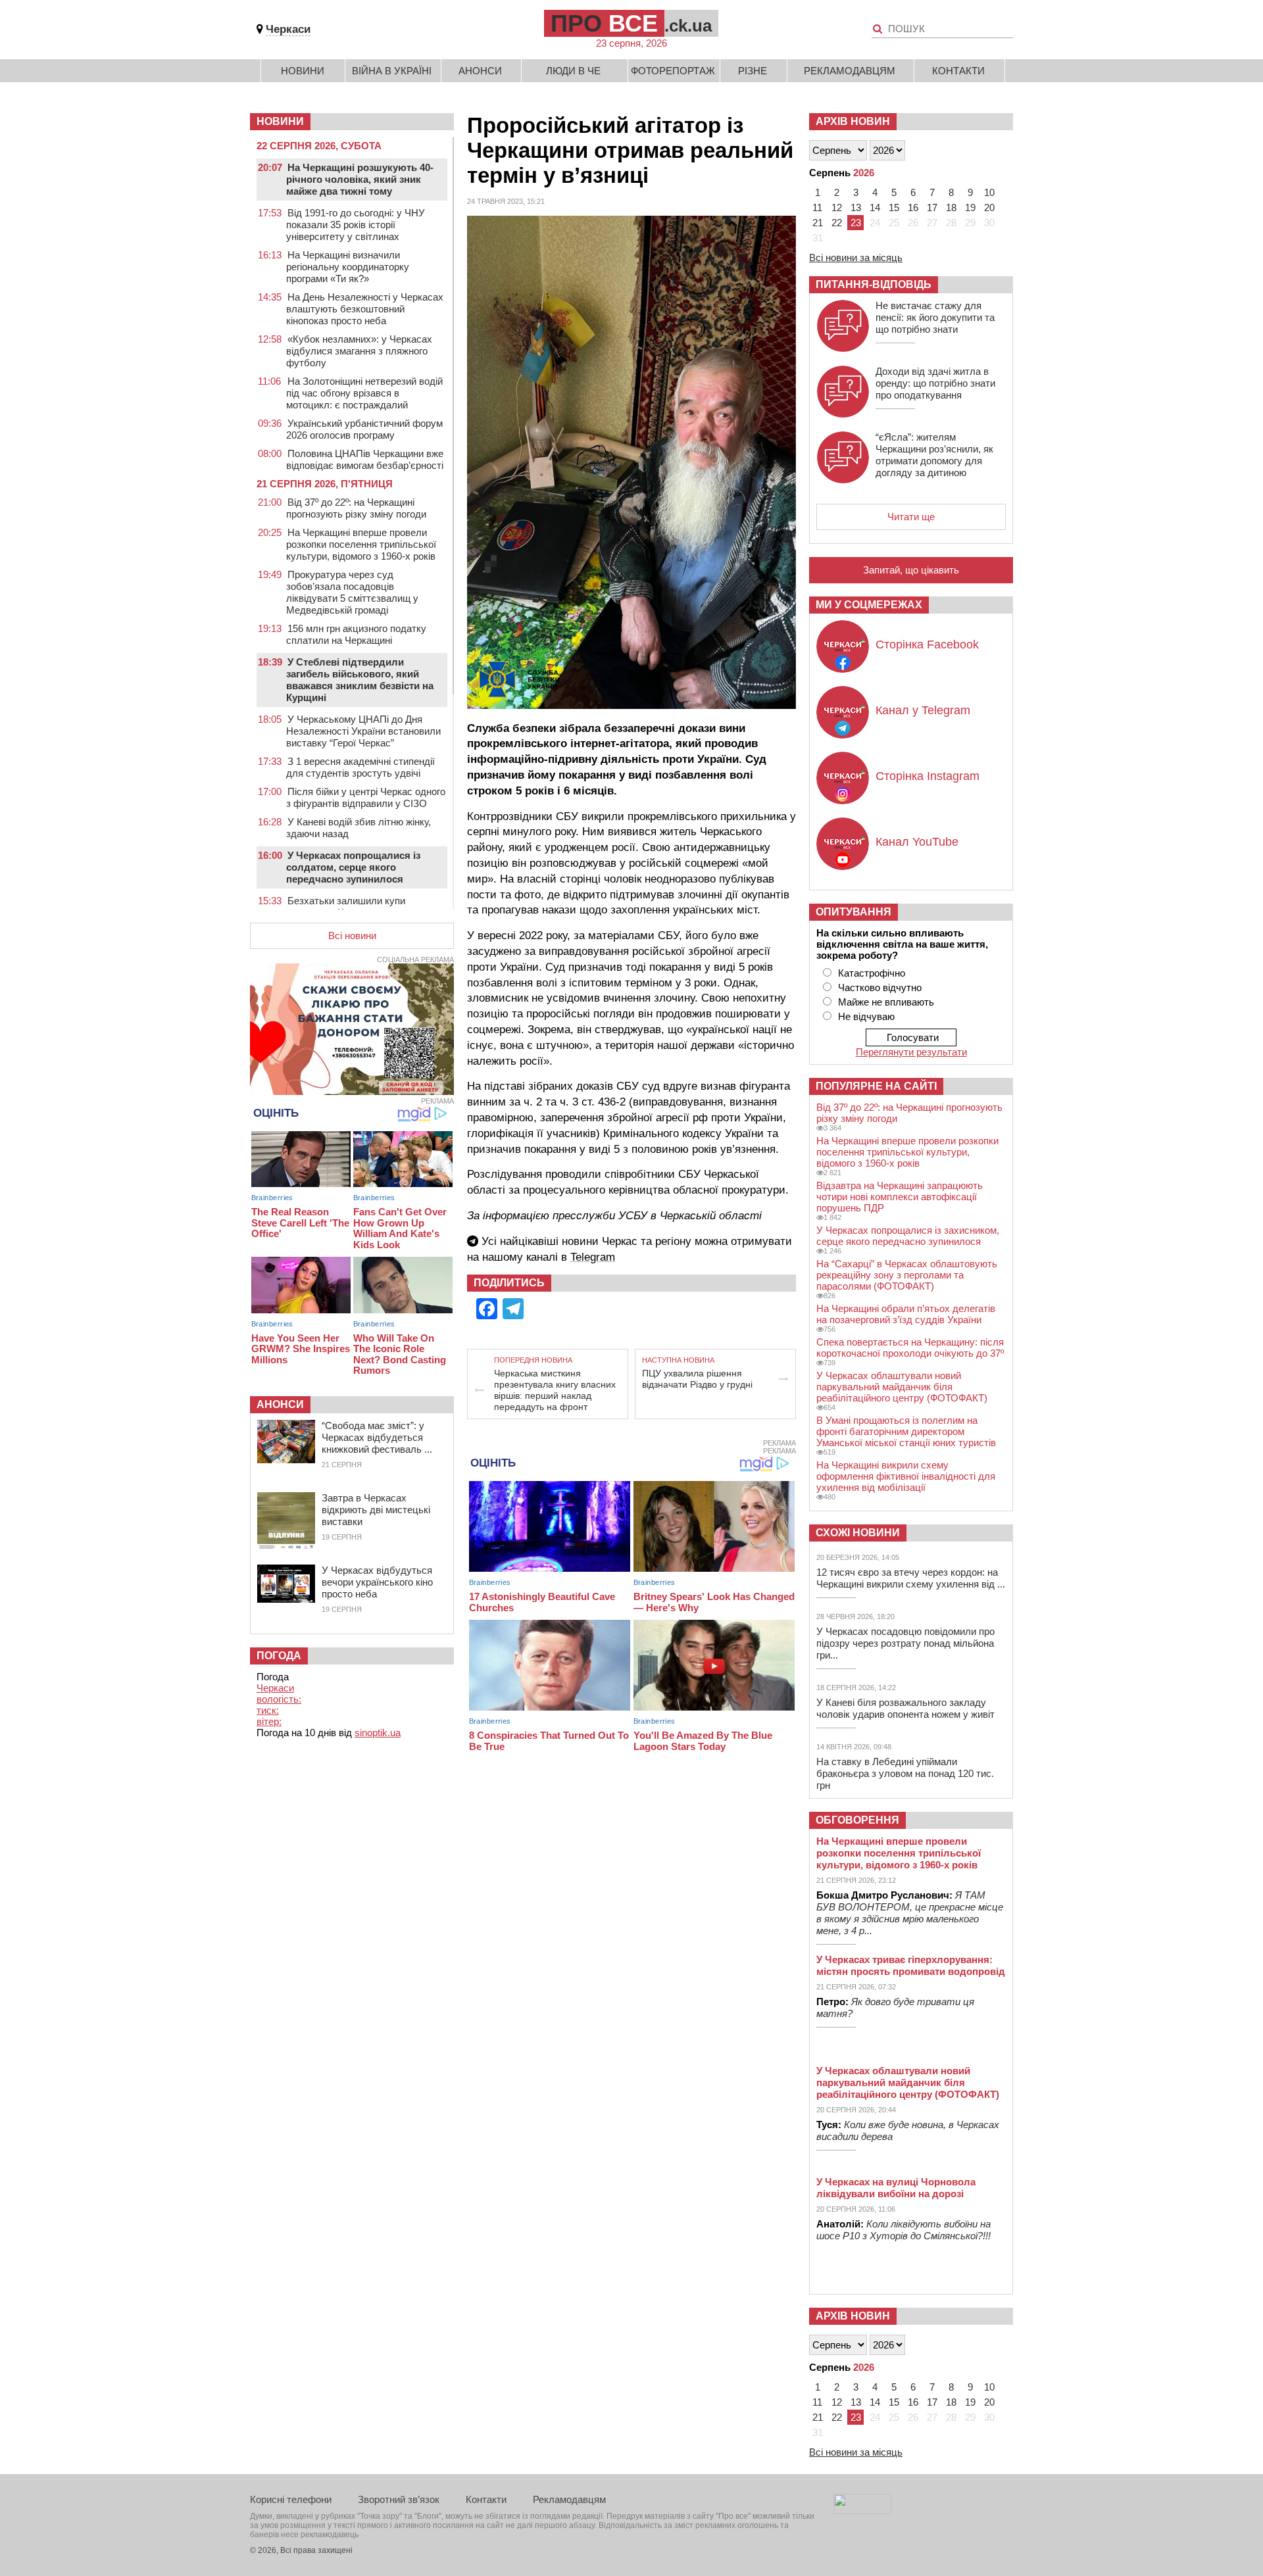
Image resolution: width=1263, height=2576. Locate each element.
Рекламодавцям (850, 71)
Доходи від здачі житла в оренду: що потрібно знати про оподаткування (935, 383)
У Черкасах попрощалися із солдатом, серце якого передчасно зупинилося (353, 867)
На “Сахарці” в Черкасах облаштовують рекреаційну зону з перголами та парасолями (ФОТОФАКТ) (907, 1275)
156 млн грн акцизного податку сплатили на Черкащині (356, 634)
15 (894, 207)
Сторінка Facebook (927, 644)
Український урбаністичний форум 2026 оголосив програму (364, 429)
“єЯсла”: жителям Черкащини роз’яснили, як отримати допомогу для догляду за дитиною (934, 455)
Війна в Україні (392, 71)
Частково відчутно (880, 987)
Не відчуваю (866, 1016)
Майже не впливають (886, 1002)
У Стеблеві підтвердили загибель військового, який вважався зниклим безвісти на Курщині (360, 680)
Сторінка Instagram (928, 776)
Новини (303, 71)
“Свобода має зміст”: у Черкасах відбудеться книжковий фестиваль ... (377, 1437)
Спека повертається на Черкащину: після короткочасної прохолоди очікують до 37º (910, 1348)
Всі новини (352, 936)
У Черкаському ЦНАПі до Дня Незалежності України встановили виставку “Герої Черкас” (363, 731)
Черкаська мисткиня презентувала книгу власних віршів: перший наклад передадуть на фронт (555, 1390)
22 (837, 223)
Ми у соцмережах (869, 605)
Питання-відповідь (874, 284)
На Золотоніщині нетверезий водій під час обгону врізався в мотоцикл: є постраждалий (364, 393)
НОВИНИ (280, 121)
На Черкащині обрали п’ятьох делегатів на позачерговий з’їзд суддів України (906, 1314)
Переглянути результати (911, 1052)
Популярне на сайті (876, 1086)
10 (989, 192)
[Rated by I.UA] (862, 2511)
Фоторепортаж (673, 71)
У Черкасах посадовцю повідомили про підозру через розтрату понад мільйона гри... (905, 1643)
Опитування (854, 912)
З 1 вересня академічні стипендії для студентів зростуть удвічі (360, 767)
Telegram (593, 1257)
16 (913, 207)
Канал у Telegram (923, 710)
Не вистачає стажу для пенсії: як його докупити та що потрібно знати (935, 317)
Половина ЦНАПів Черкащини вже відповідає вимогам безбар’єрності (365, 459)
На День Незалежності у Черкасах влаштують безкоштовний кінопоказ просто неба (365, 309)
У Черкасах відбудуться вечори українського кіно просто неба (377, 1582)
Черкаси (288, 29)
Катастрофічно (872, 973)
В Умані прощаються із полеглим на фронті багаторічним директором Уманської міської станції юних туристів (906, 1431)
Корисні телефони (291, 2499)
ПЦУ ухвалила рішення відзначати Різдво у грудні (697, 1379)
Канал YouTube (917, 842)
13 (856, 207)
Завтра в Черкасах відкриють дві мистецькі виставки (376, 1510)
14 (875, 207)
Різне (753, 71)
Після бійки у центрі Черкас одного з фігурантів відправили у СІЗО (366, 797)
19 (970, 207)
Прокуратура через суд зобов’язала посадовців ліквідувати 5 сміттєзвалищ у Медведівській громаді (352, 592)
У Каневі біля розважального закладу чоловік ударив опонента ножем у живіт (905, 1708)
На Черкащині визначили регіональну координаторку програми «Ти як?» (348, 267)
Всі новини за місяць (856, 257)
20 (989, 207)
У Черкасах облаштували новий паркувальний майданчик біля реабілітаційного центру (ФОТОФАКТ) (902, 1387)
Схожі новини (858, 1533)
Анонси (480, 71)
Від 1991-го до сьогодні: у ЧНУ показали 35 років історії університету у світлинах (356, 225)
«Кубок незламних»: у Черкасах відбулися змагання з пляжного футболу (359, 351)
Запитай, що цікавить (911, 570)
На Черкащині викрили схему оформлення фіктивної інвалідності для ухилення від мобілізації (906, 1476)
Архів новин (853, 121)
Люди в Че (573, 71)
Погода (279, 1656)
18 (951, 207)
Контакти (958, 71)
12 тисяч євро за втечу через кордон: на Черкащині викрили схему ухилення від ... (911, 1578)
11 (817, 207)
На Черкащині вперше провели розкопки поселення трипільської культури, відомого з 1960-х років (361, 544)
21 (818, 223)
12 (837, 207)
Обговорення (857, 1820)
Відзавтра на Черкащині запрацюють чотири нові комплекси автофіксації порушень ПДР (900, 1197)
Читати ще (911, 517)
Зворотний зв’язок (399, 2499)
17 (932, 207)
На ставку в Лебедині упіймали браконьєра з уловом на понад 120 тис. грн (905, 1773)
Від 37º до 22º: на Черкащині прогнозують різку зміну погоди (356, 508)
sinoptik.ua (378, 1733)
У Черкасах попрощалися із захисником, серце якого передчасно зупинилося (908, 1236)
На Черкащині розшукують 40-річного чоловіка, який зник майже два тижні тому (360, 179)
